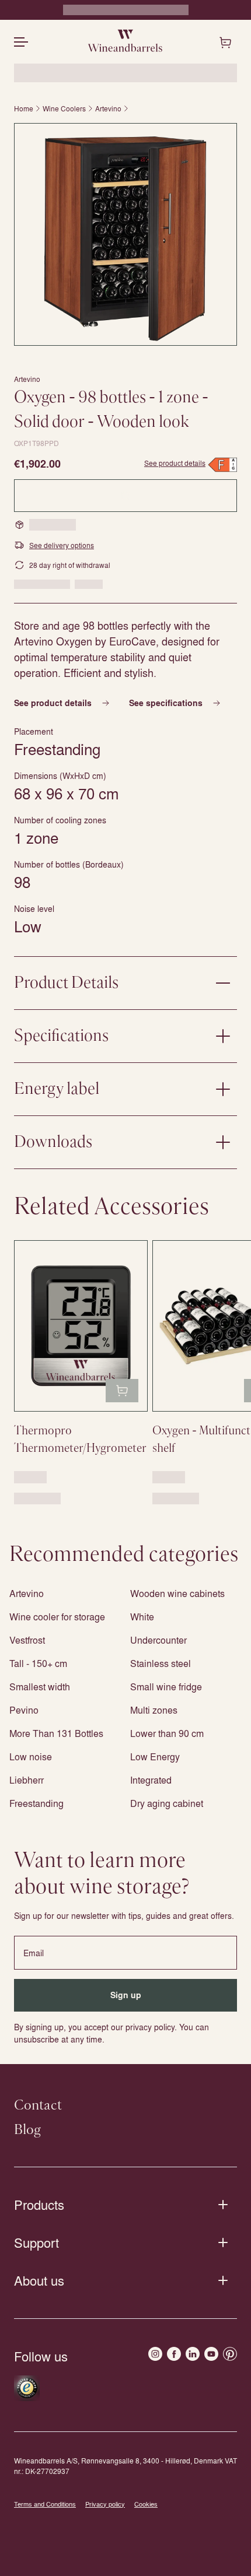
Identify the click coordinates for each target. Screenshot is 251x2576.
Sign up (126, 1995)
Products (39, 2205)
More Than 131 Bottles (56, 1733)
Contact (38, 2105)
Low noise (31, 1756)
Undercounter (158, 1640)
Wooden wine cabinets (177, 1593)
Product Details (66, 983)
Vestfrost (27, 1640)
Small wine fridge (166, 1687)
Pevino (24, 1710)
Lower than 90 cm (167, 1733)
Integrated (151, 1780)
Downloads (53, 1142)
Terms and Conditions (45, 2504)
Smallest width (40, 1687)
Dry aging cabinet (167, 1803)
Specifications (61, 1036)
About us (39, 2280)
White (142, 1617)
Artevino (108, 108)
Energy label (57, 1089)
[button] (125, 234)
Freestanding (36, 1803)
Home (24, 108)
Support (36, 2242)
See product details (175, 463)
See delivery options (62, 545)
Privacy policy (105, 2504)
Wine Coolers (64, 108)
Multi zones (154, 1710)
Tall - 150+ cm (38, 1663)
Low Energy (155, 1756)
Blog (27, 2130)
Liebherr (27, 1780)
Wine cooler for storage (57, 1617)
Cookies (146, 2504)
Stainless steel (161, 1663)
